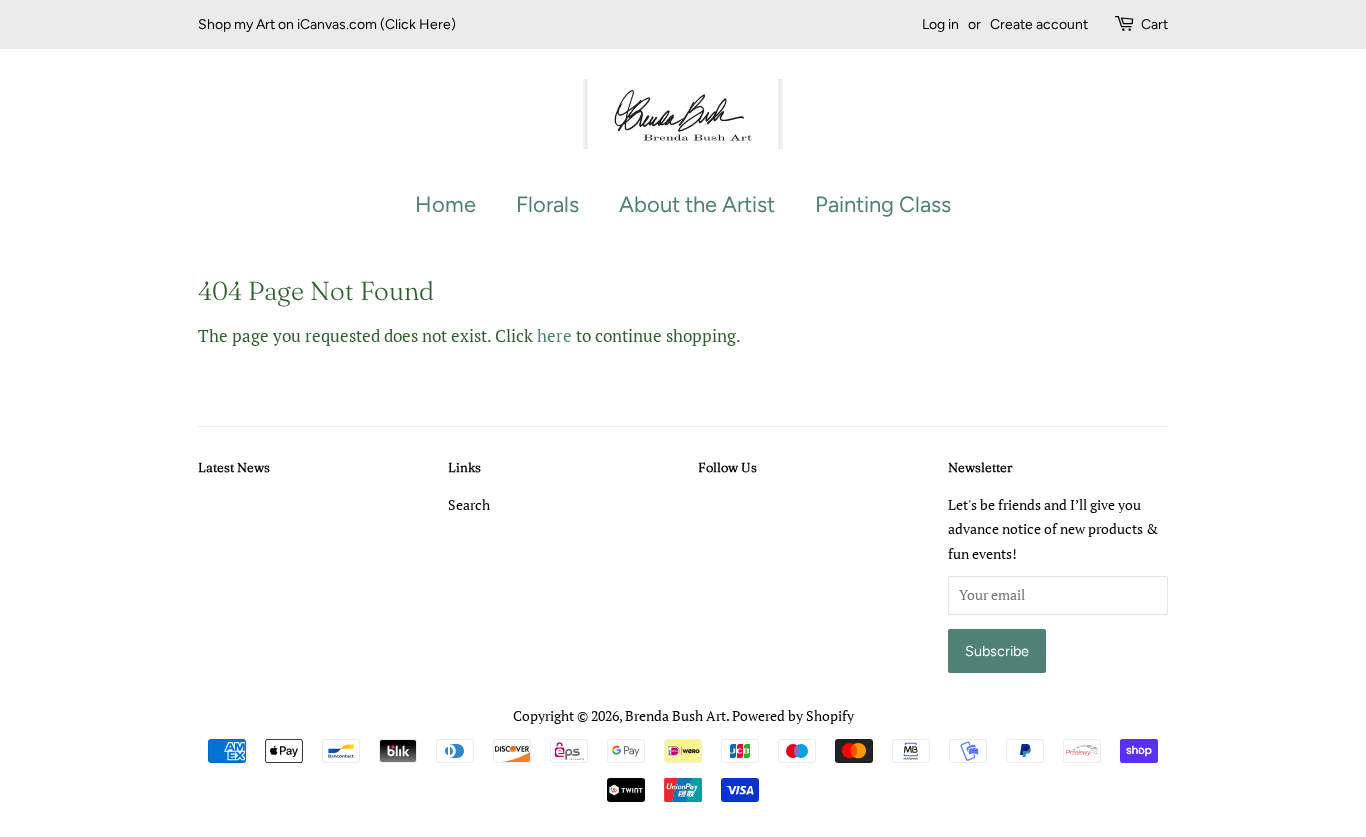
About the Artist (697, 204)
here (554, 335)
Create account (1039, 24)
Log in (940, 24)
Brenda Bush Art (675, 715)
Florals (547, 204)
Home (445, 204)
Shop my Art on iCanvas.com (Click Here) (327, 24)
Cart (1154, 24)
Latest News (234, 467)
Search (469, 504)
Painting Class (883, 204)
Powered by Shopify (793, 715)
